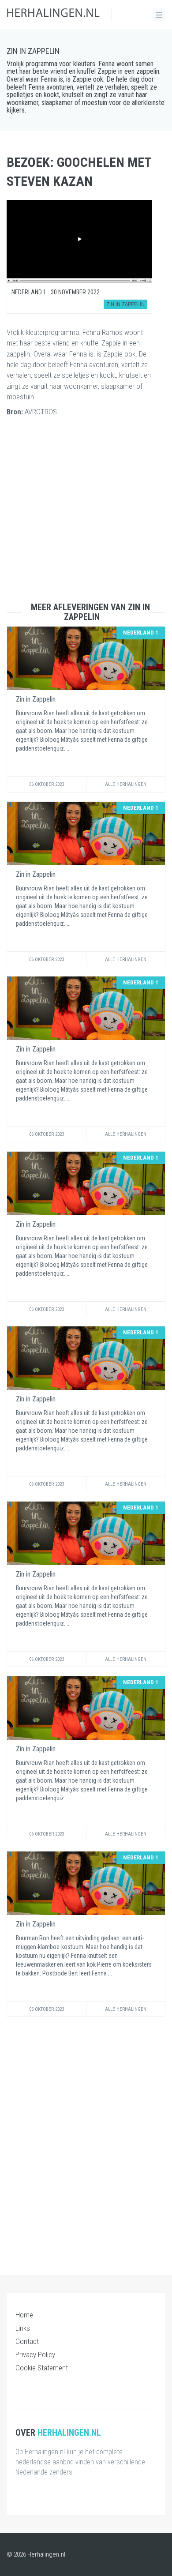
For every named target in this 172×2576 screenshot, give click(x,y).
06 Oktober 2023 (47, 784)
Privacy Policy (35, 2354)
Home (24, 2315)
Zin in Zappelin (33, 51)
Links (23, 2328)
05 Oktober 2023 (47, 2009)
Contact (27, 2341)
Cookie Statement (42, 2368)
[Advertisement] (86, 516)
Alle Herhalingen (126, 784)
